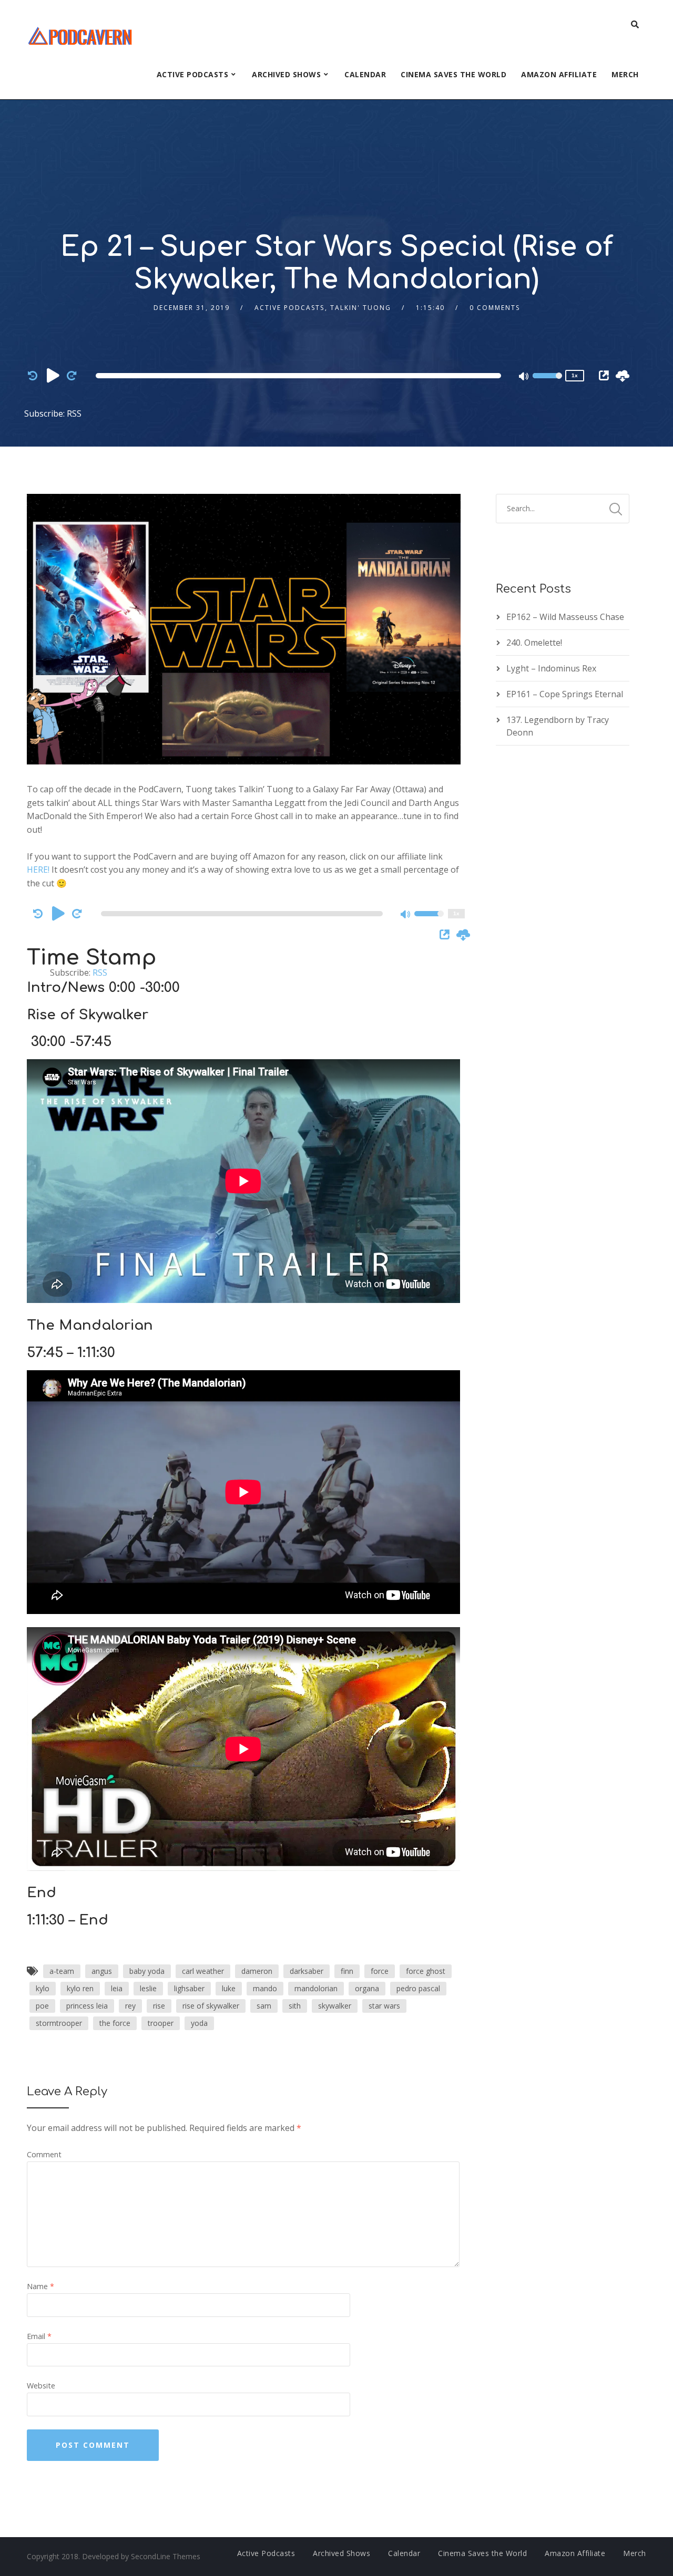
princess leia (87, 2006)
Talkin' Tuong (361, 308)
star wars (384, 2006)
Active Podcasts (193, 74)
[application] (300, 376)
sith (295, 2006)
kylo (43, 1988)
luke (229, 1988)
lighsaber (189, 1988)
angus (102, 1971)
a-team (62, 1971)
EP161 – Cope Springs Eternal (565, 694)
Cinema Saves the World (453, 74)
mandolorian (316, 1988)
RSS (74, 413)
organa (367, 1988)
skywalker (335, 2006)
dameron (257, 1971)
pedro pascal (418, 1988)
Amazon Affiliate (559, 74)
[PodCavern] (81, 34)
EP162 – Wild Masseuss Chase (565, 617)
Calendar (365, 74)
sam (264, 2006)
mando (265, 1988)
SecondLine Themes (166, 2556)
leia (117, 1988)
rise (159, 2006)
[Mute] (524, 377)
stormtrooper (59, 2023)
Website (41, 2386)
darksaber (307, 1971)
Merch (625, 74)
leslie (148, 1988)
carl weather (203, 1971)
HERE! (38, 870)
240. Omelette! (534, 643)
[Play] (53, 375)
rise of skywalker (211, 2006)
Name (40, 2286)
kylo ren (80, 1988)
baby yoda (147, 1971)
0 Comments (495, 308)
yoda (199, 2023)
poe (42, 2006)
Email (39, 2336)
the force (115, 2023)
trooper (161, 2023)
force (380, 1971)
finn (347, 1971)
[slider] (547, 382)
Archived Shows (286, 74)
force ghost (426, 1971)
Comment (44, 2154)
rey (130, 2006)
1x (575, 375)
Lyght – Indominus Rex (551, 668)
